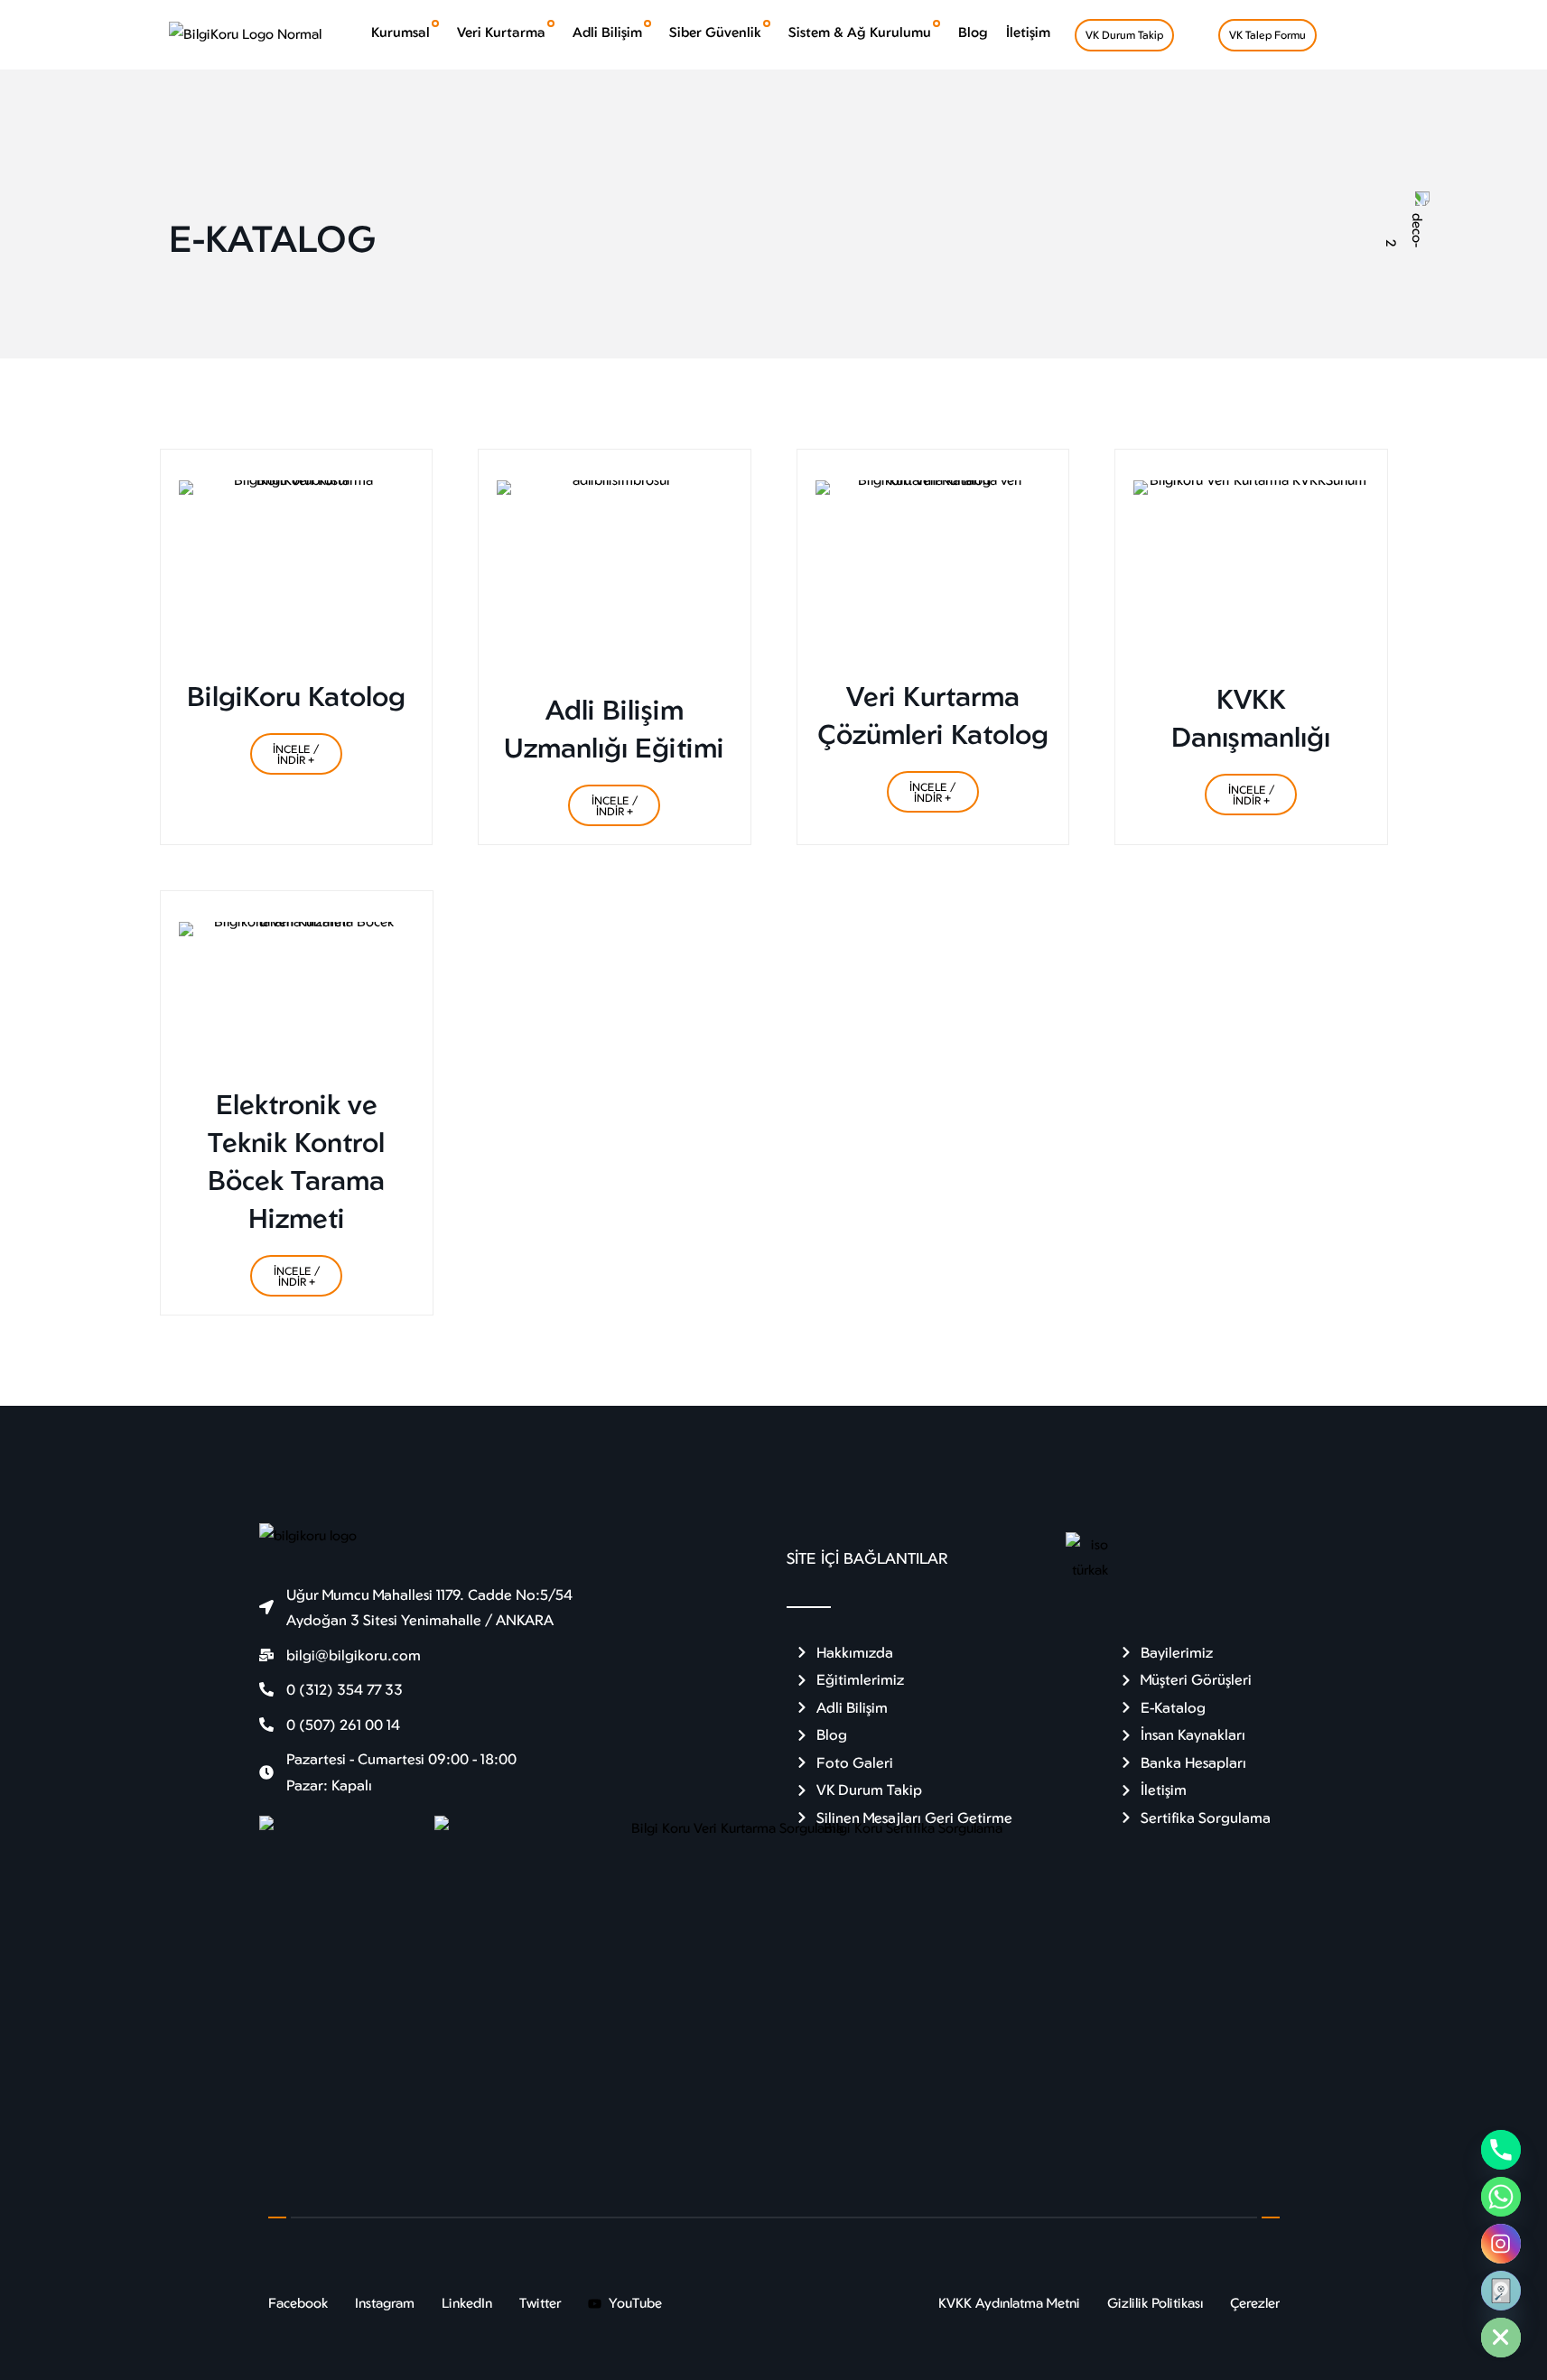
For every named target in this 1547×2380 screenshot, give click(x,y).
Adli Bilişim (607, 32)
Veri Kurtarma (501, 32)
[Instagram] (1501, 2244)
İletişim (1028, 32)
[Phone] (1501, 2150)
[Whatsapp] (1501, 2197)
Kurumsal (401, 32)
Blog (973, 32)
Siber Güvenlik (715, 32)
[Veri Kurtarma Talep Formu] (1501, 2291)
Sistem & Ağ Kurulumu (860, 32)
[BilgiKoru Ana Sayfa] (245, 34)
